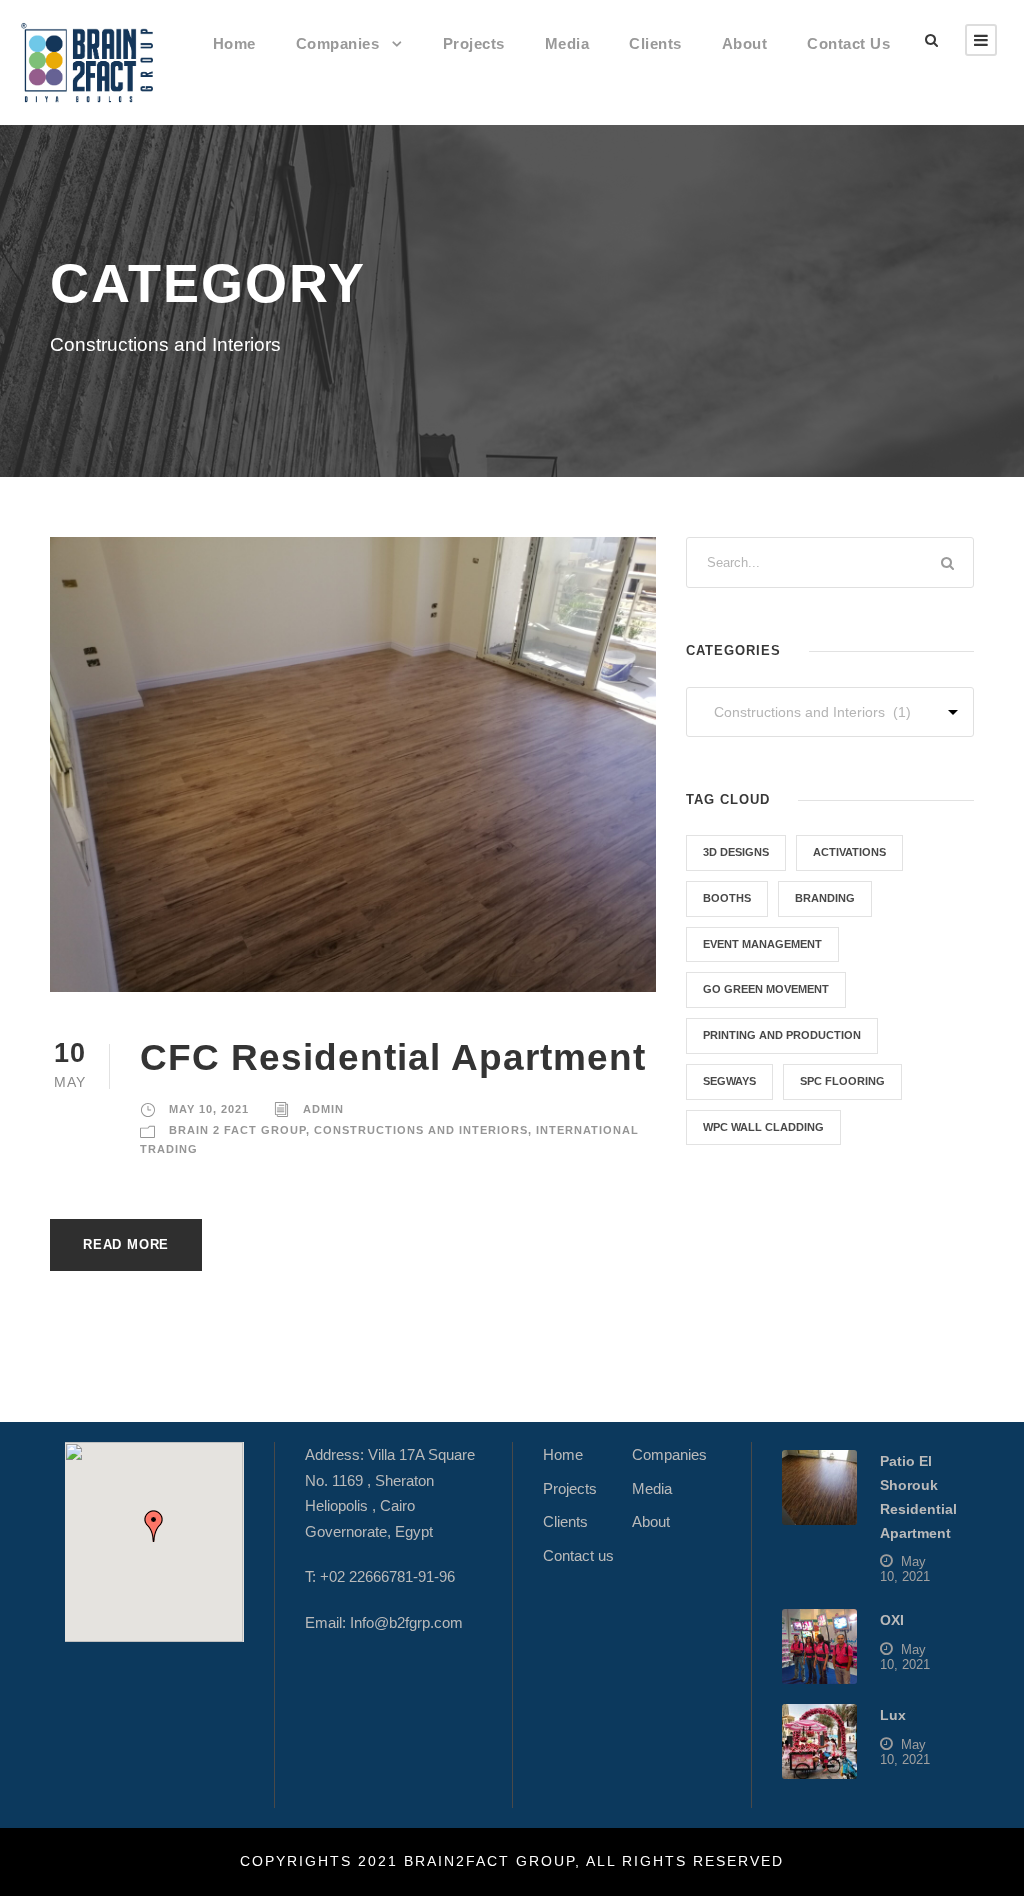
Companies (338, 43)
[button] (154, 1526)
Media (567, 43)
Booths (727, 898)
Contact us (848, 43)
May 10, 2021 (209, 1109)
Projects (474, 43)
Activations (849, 852)
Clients (655, 43)
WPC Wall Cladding (763, 1127)
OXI (892, 1620)
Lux (893, 1715)
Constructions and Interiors (421, 1130)
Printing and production (782, 1035)
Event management (762, 944)
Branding (825, 898)
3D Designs (736, 852)
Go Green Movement (766, 989)
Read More (126, 1244)
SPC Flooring (842, 1081)
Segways (729, 1081)
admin (323, 1109)
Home (234, 43)
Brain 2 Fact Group (237, 1130)
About (745, 43)
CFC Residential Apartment (393, 1057)
